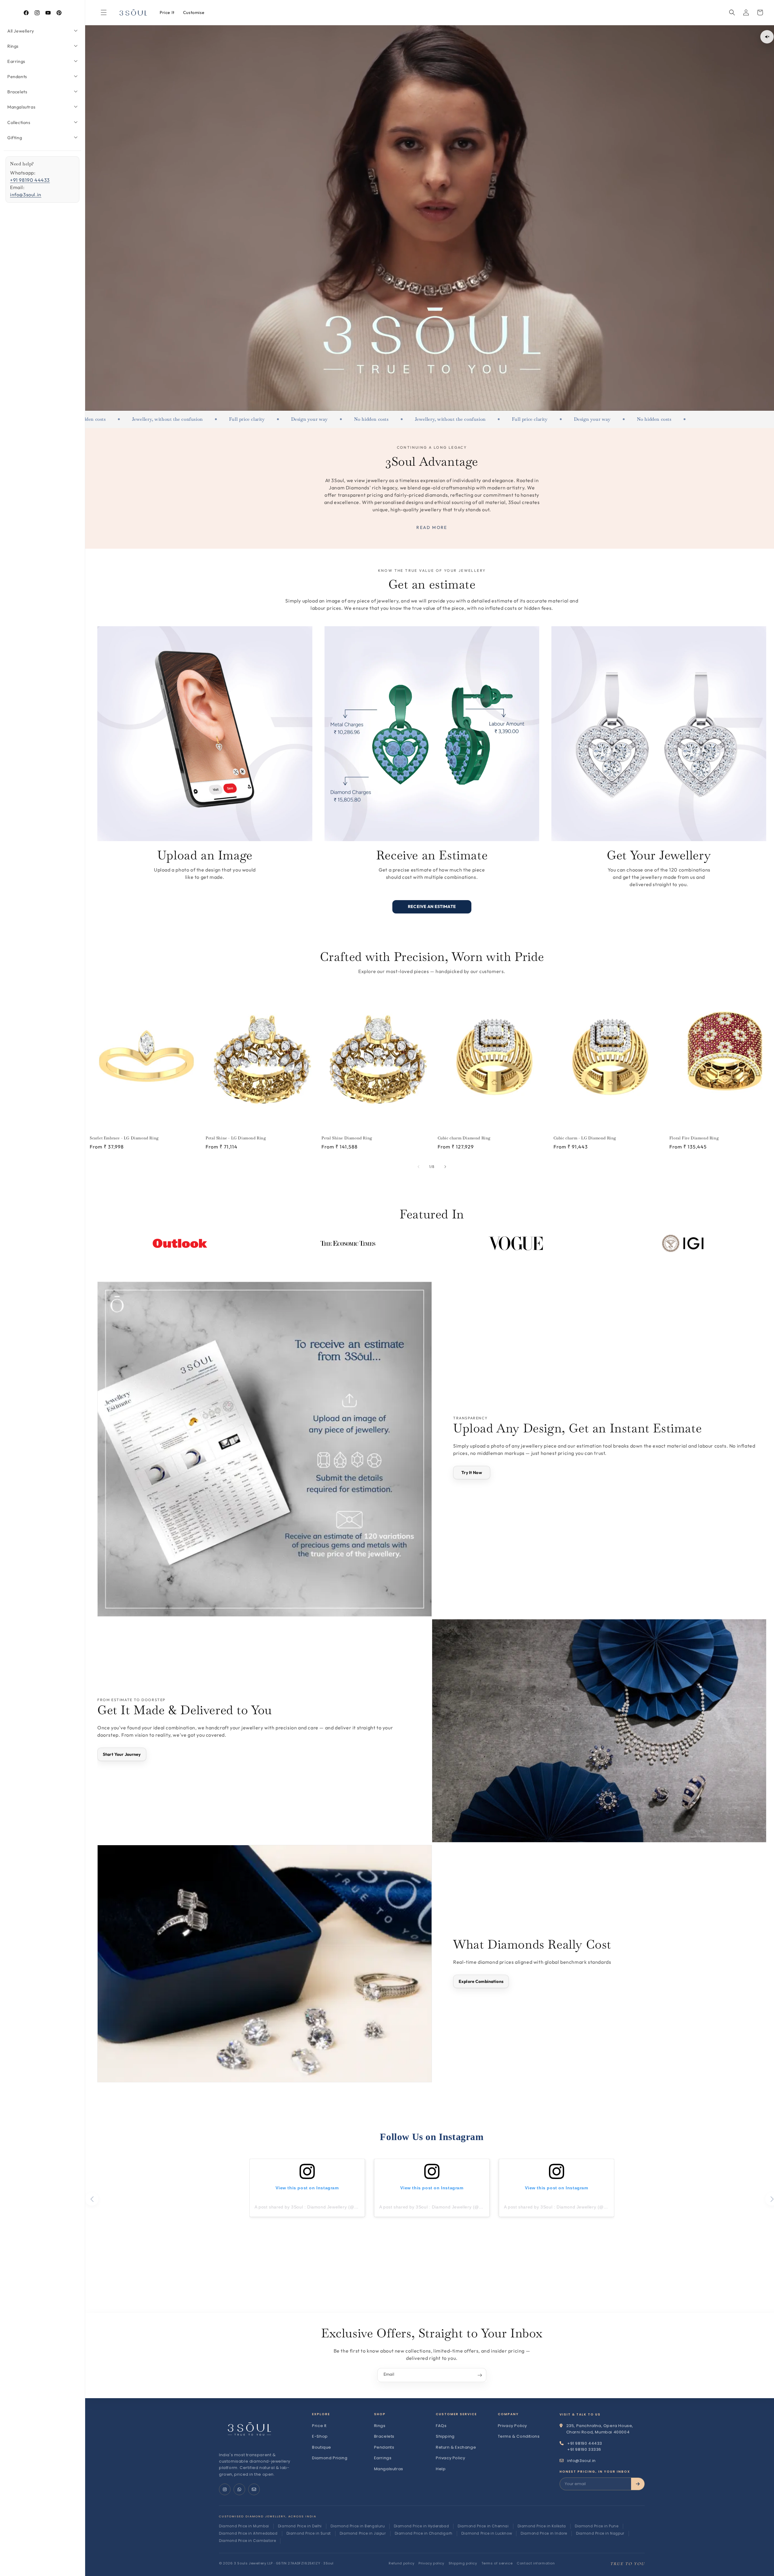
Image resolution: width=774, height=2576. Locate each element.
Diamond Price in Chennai (483, 2526)
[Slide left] (418, 1167)
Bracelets (384, 2436)
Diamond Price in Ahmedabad (248, 2533)
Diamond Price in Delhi (300, 2526)
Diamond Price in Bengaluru (358, 2526)
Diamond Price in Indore (544, 2533)
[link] (42, 31)
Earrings (383, 2458)
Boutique (322, 2447)
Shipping (445, 2436)
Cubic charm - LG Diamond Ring (585, 1138)
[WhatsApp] (239, 2489)
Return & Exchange (456, 2447)
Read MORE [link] (432, 527)
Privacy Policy (450, 2458)
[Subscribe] (480, 2375)
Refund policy (401, 2563)
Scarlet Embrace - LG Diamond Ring (124, 1138)
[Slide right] (445, 1167)
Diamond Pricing (330, 2458)
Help (441, 2469)
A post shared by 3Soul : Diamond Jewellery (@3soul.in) (313, 2207)
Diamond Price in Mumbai (244, 2526)
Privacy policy (431, 2563)
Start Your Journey (122, 1754)
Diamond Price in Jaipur (363, 2533)
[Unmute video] (767, 37)
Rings (380, 2426)
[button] (732, 12)
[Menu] (104, 12)
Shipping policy (463, 2563)
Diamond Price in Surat (309, 2533)
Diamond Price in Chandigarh (424, 2533)
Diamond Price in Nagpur (600, 2533)
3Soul (328, 2563)
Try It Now (472, 1473)
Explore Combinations (481, 1981)
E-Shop (320, 2436)
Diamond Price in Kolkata (542, 2526)
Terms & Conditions (519, 2436)
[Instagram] (225, 2489)
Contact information (536, 2563)
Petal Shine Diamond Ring (347, 1138)
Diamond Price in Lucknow (487, 2533)
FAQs (441, 2426)
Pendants (384, 2447)
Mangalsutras (389, 2469)
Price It (319, 2426)
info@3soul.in (26, 195)
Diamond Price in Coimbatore (247, 2541)
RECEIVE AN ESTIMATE (432, 906)
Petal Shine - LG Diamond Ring (236, 1138)
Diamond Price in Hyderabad (422, 2526)
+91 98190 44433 (30, 180)
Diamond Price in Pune (597, 2526)
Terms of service (497, 2563)
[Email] (254, 2489)
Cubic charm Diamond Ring (464, 1138)
